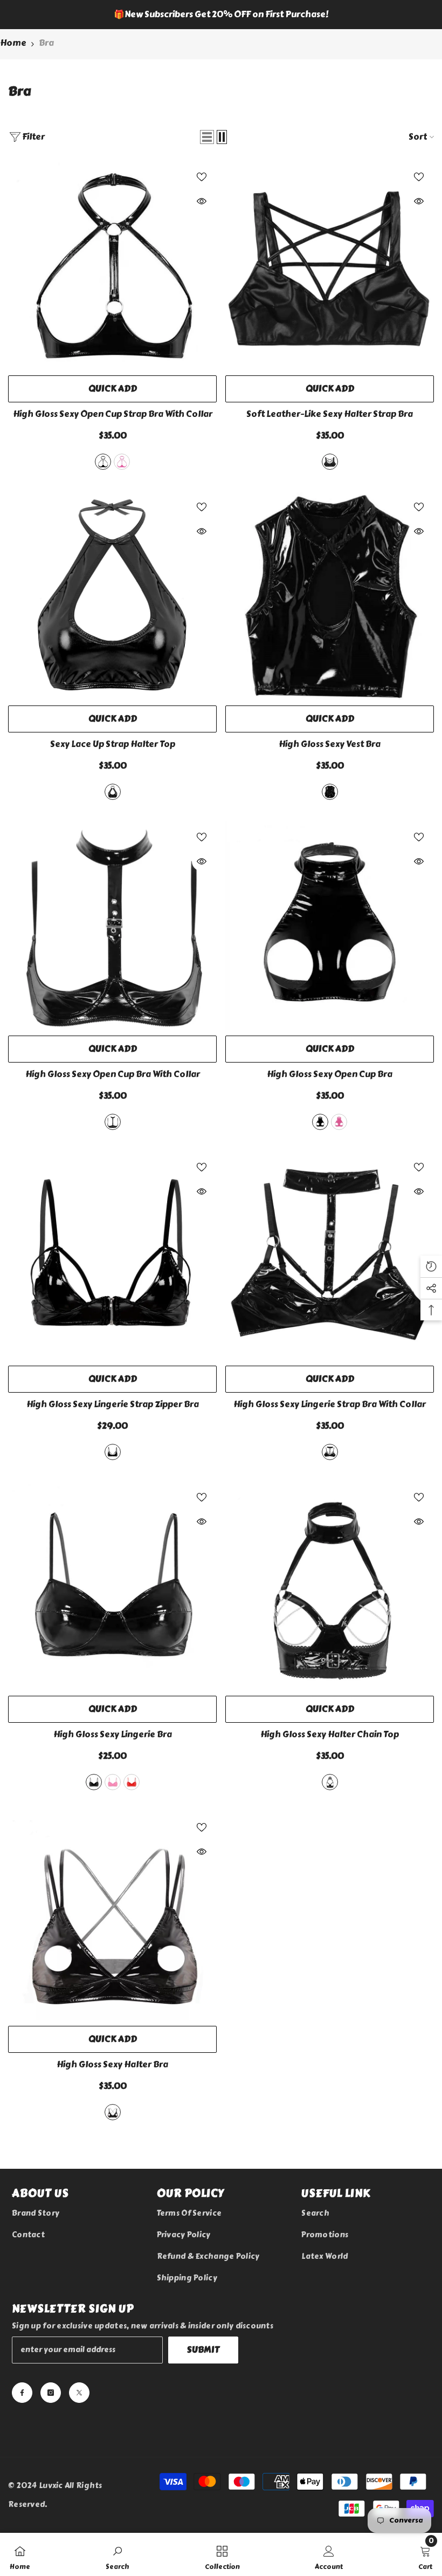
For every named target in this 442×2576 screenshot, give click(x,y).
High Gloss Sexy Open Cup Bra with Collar (113, 1074)
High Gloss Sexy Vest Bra (330, 744)
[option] (221, 15)
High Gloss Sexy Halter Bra (112, 2065)
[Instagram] (51, 2393)
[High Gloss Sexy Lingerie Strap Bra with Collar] (330, 1256)
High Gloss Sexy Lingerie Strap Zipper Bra (113, 1405)
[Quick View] (202, 201)
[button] (207, 137)
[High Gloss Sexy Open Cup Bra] (330, 926)
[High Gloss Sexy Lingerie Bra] (112, 1586)
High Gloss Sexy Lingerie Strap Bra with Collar (330, 1405)
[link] (118, 2554)
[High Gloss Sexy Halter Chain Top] (330, 1586)
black (103, 462)
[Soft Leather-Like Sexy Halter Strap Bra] (330, 266)
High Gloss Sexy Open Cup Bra (330, 1074)
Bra (46, 43)
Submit (203, 2350)
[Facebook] (22, 2393)
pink (122, 462)
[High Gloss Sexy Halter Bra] (112, 1916)
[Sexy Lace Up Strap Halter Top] (112, 596)
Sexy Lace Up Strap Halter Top (113, 744)
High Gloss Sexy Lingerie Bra (113, 1735)
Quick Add (113, 389)
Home (13, 43)
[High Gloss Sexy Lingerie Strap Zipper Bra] (112, 1256)
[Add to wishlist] (202, 176)
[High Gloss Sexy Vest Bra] (330, 596)
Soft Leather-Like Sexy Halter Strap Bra (330, 414)
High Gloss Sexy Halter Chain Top (330, 1735)
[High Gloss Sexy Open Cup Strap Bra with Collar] (112, 266)
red (132, 1782)
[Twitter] (79, 2393)
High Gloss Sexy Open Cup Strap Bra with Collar (113, 414)
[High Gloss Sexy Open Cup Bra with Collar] (112, 926)
